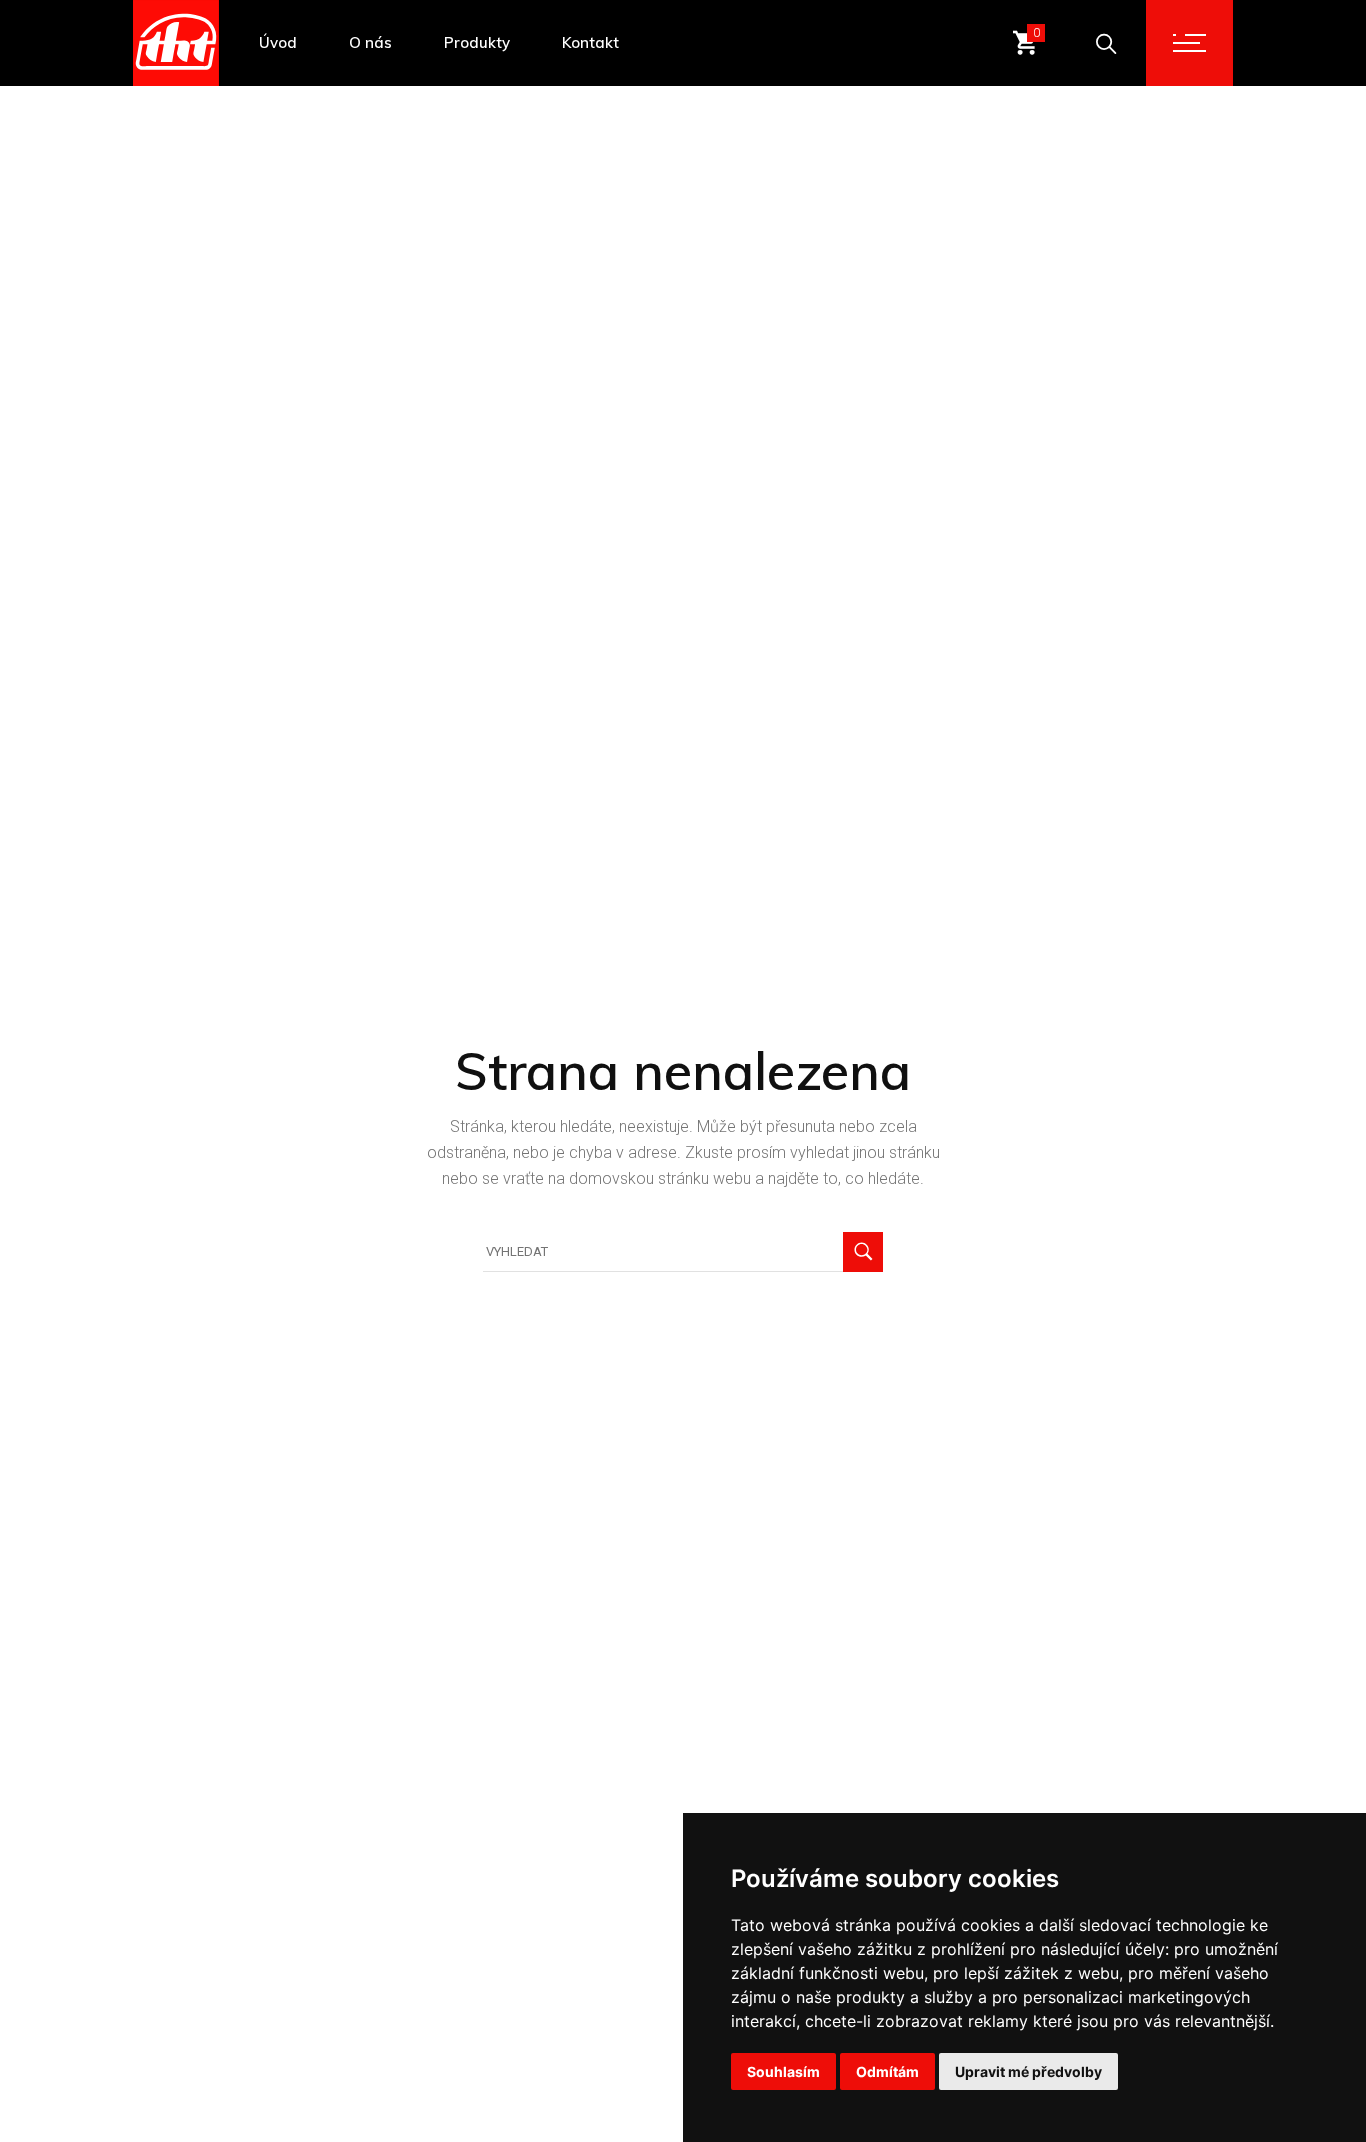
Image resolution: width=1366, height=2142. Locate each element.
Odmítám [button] (887, 2071)
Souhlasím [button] (783, 2071)
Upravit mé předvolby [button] (1028, 2071)
